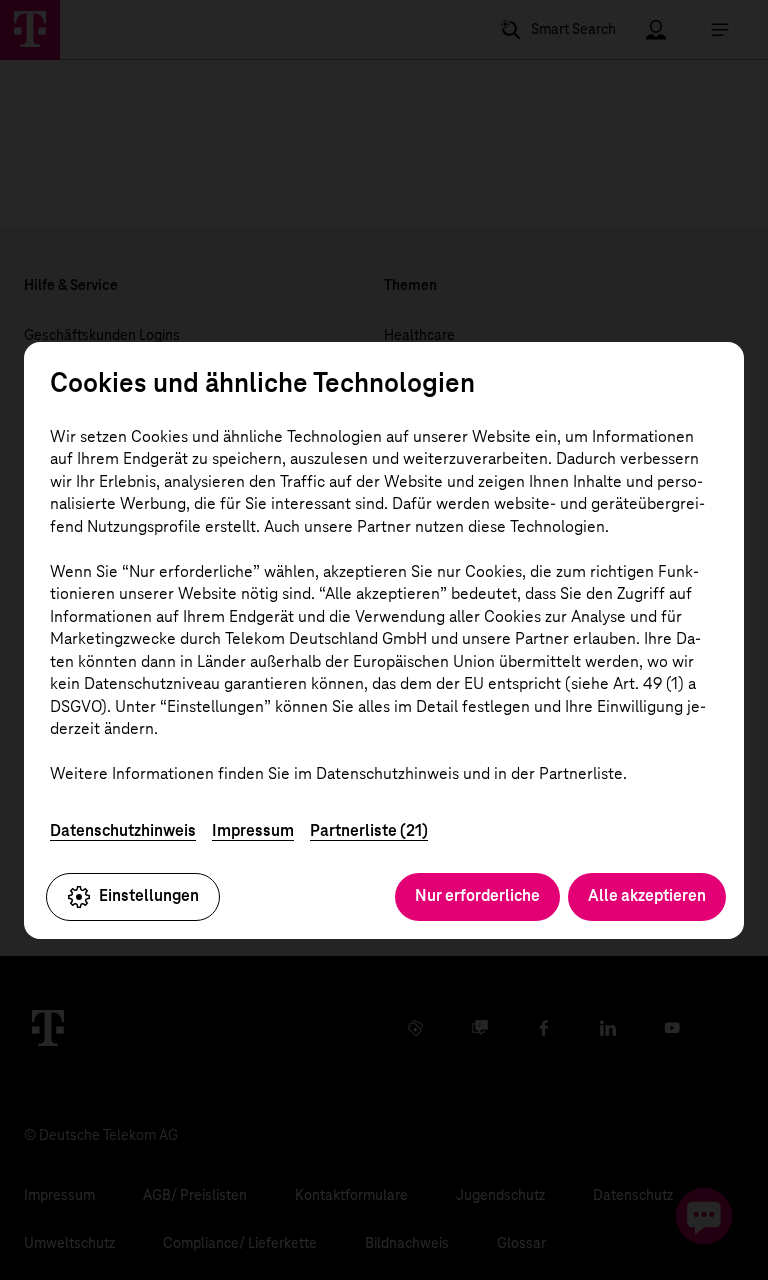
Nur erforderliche (477, 895)
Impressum (253, 830)
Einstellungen (149, 895)
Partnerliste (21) (369, 830)
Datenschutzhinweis (123, 830)
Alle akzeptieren (647, 895)
